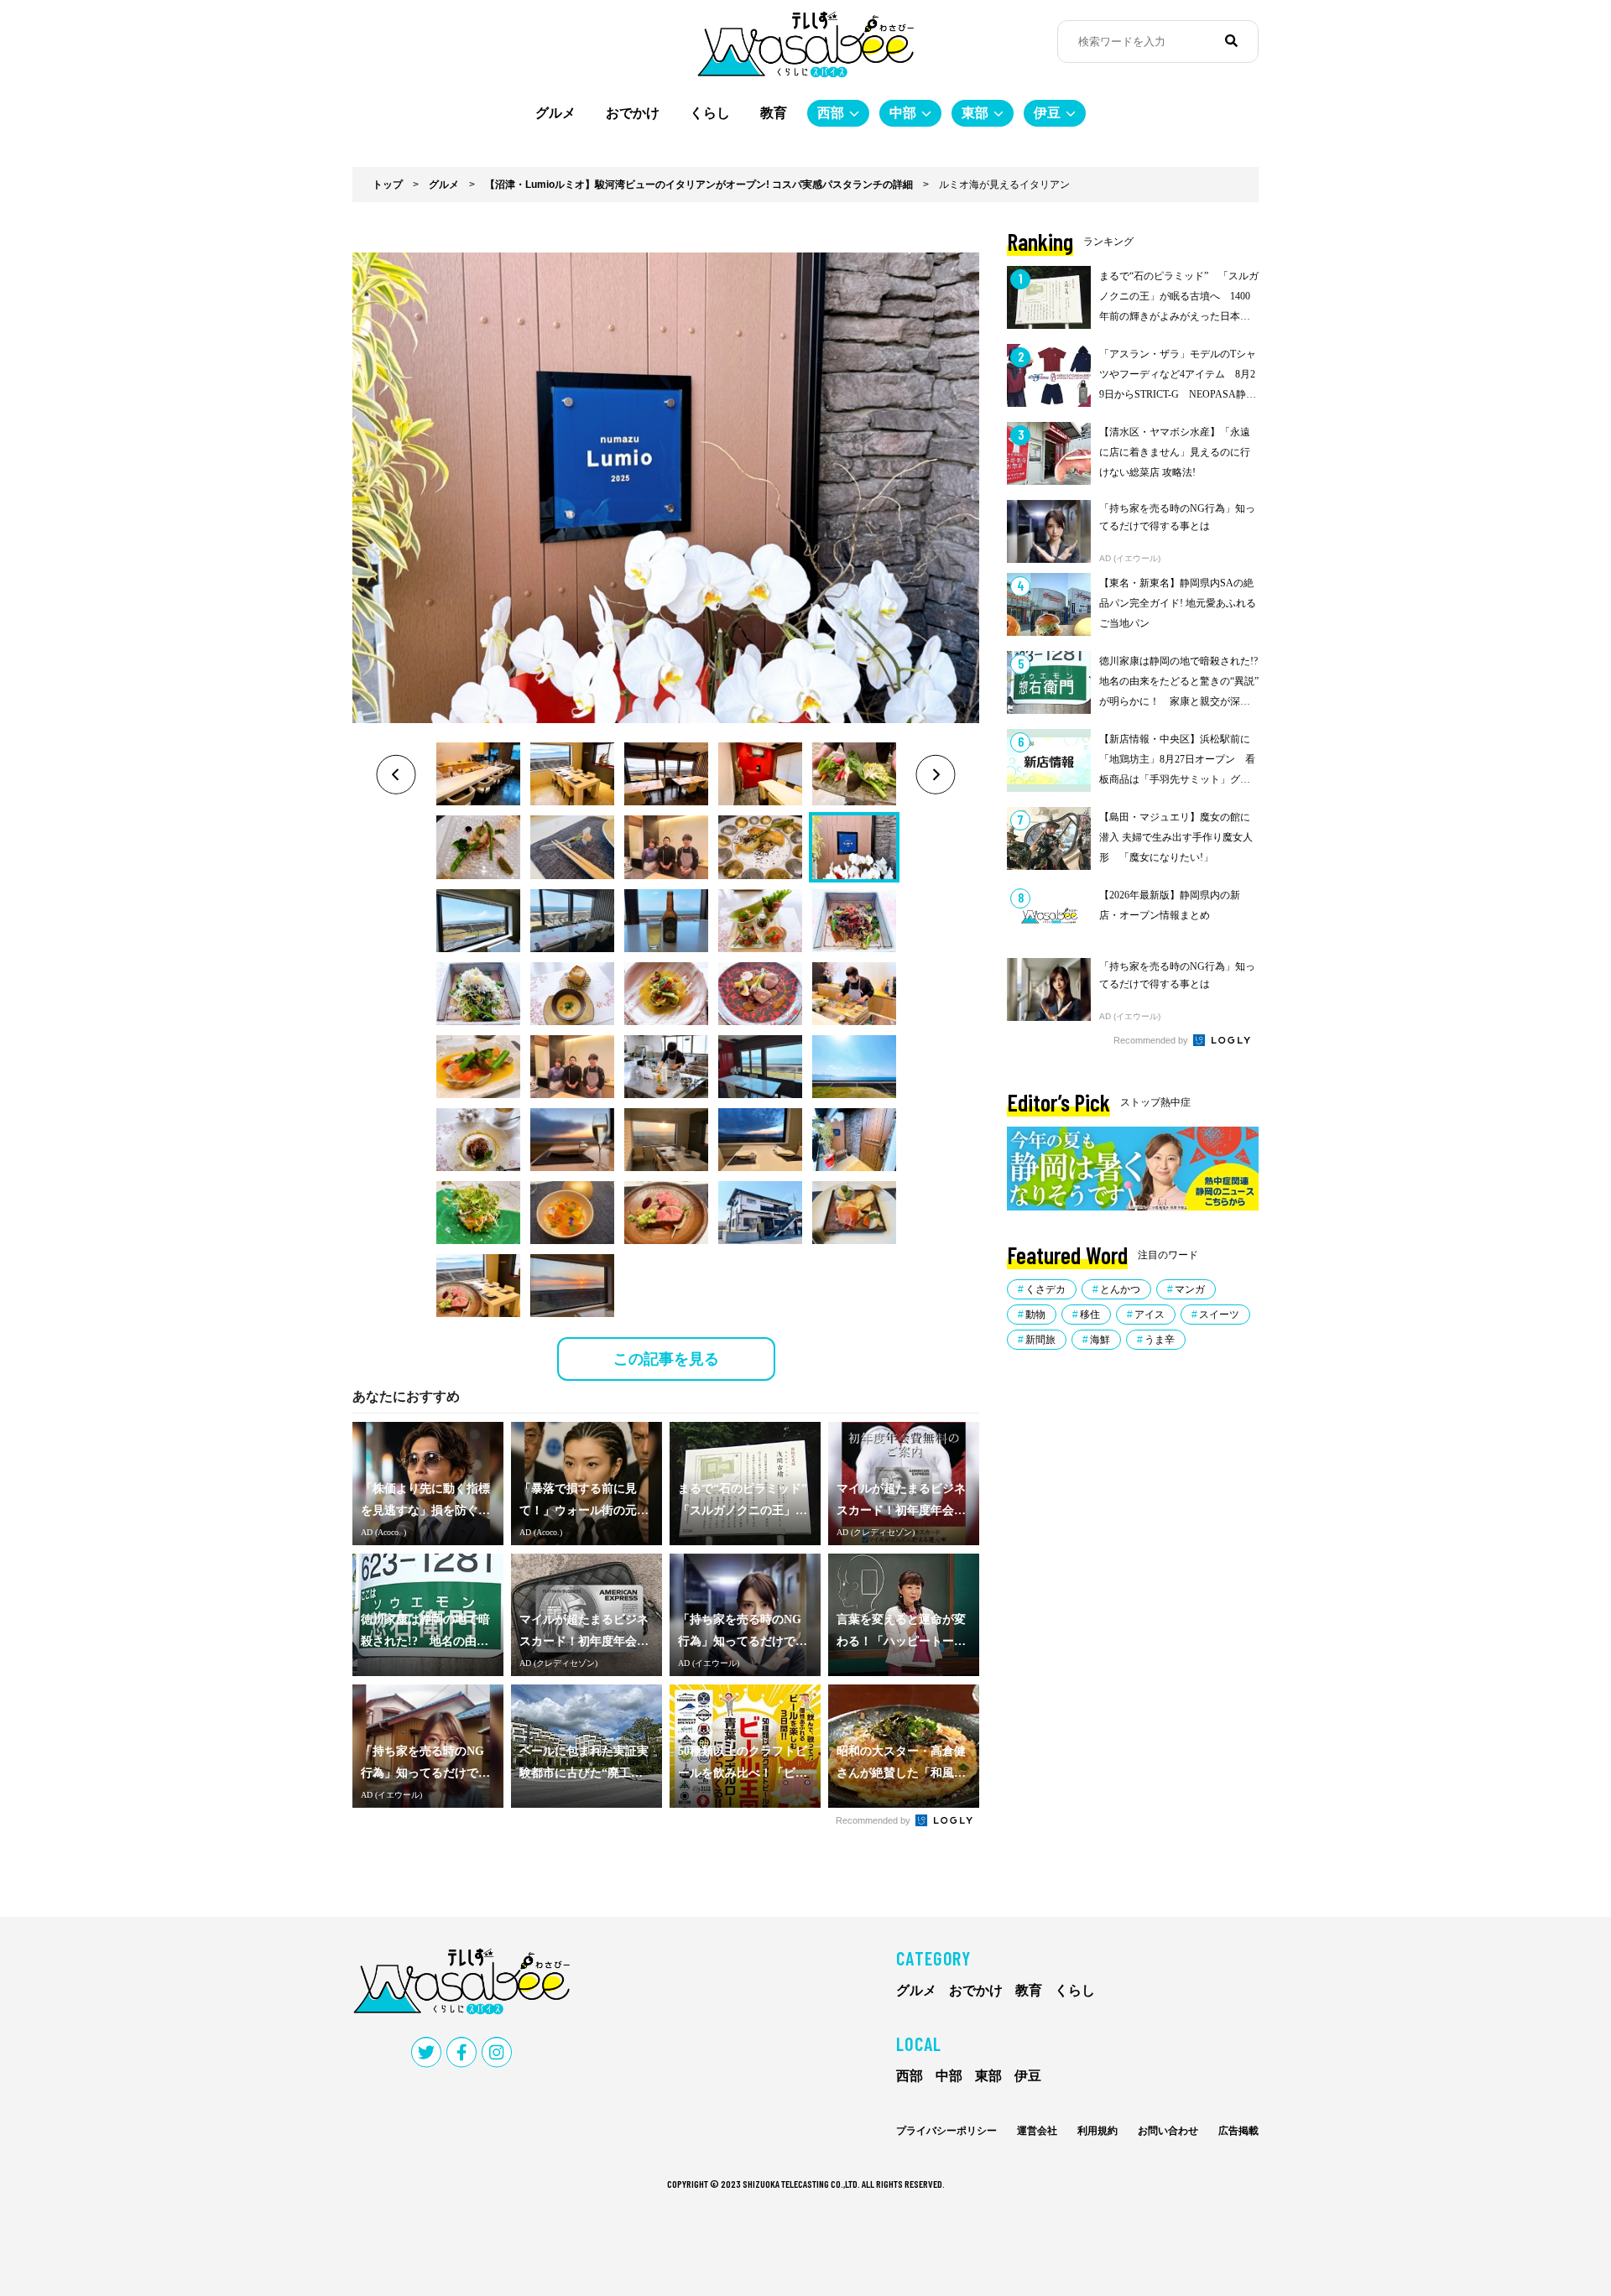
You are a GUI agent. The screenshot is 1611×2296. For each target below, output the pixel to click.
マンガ (1190, 1289)
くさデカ (1045, 1289)
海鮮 (1100, 1340)
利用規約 (1097, 2131)
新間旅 (1040, 1340)
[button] (478, 774)
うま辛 (1160, 1340)
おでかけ (633, 113)
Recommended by (874, 1820)
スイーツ (1219, 1315)
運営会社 (1037, 2131)
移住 (1090, 1315)
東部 (975, 113)
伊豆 (1047, 113)
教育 (774, 113)
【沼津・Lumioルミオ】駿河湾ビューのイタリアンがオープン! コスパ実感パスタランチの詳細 (699, 185)
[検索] (1231, 41)
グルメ (555, 113)
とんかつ (1120, 1289)
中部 (903, 113)
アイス (1150, 1315)
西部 (831, 113)
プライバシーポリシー (946, 2131)
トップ (388, 185)
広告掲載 (1238, 2131)
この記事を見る (666, 1359)
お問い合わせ (1168, 2131)
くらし (710, 113)
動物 (1035, 1315)
